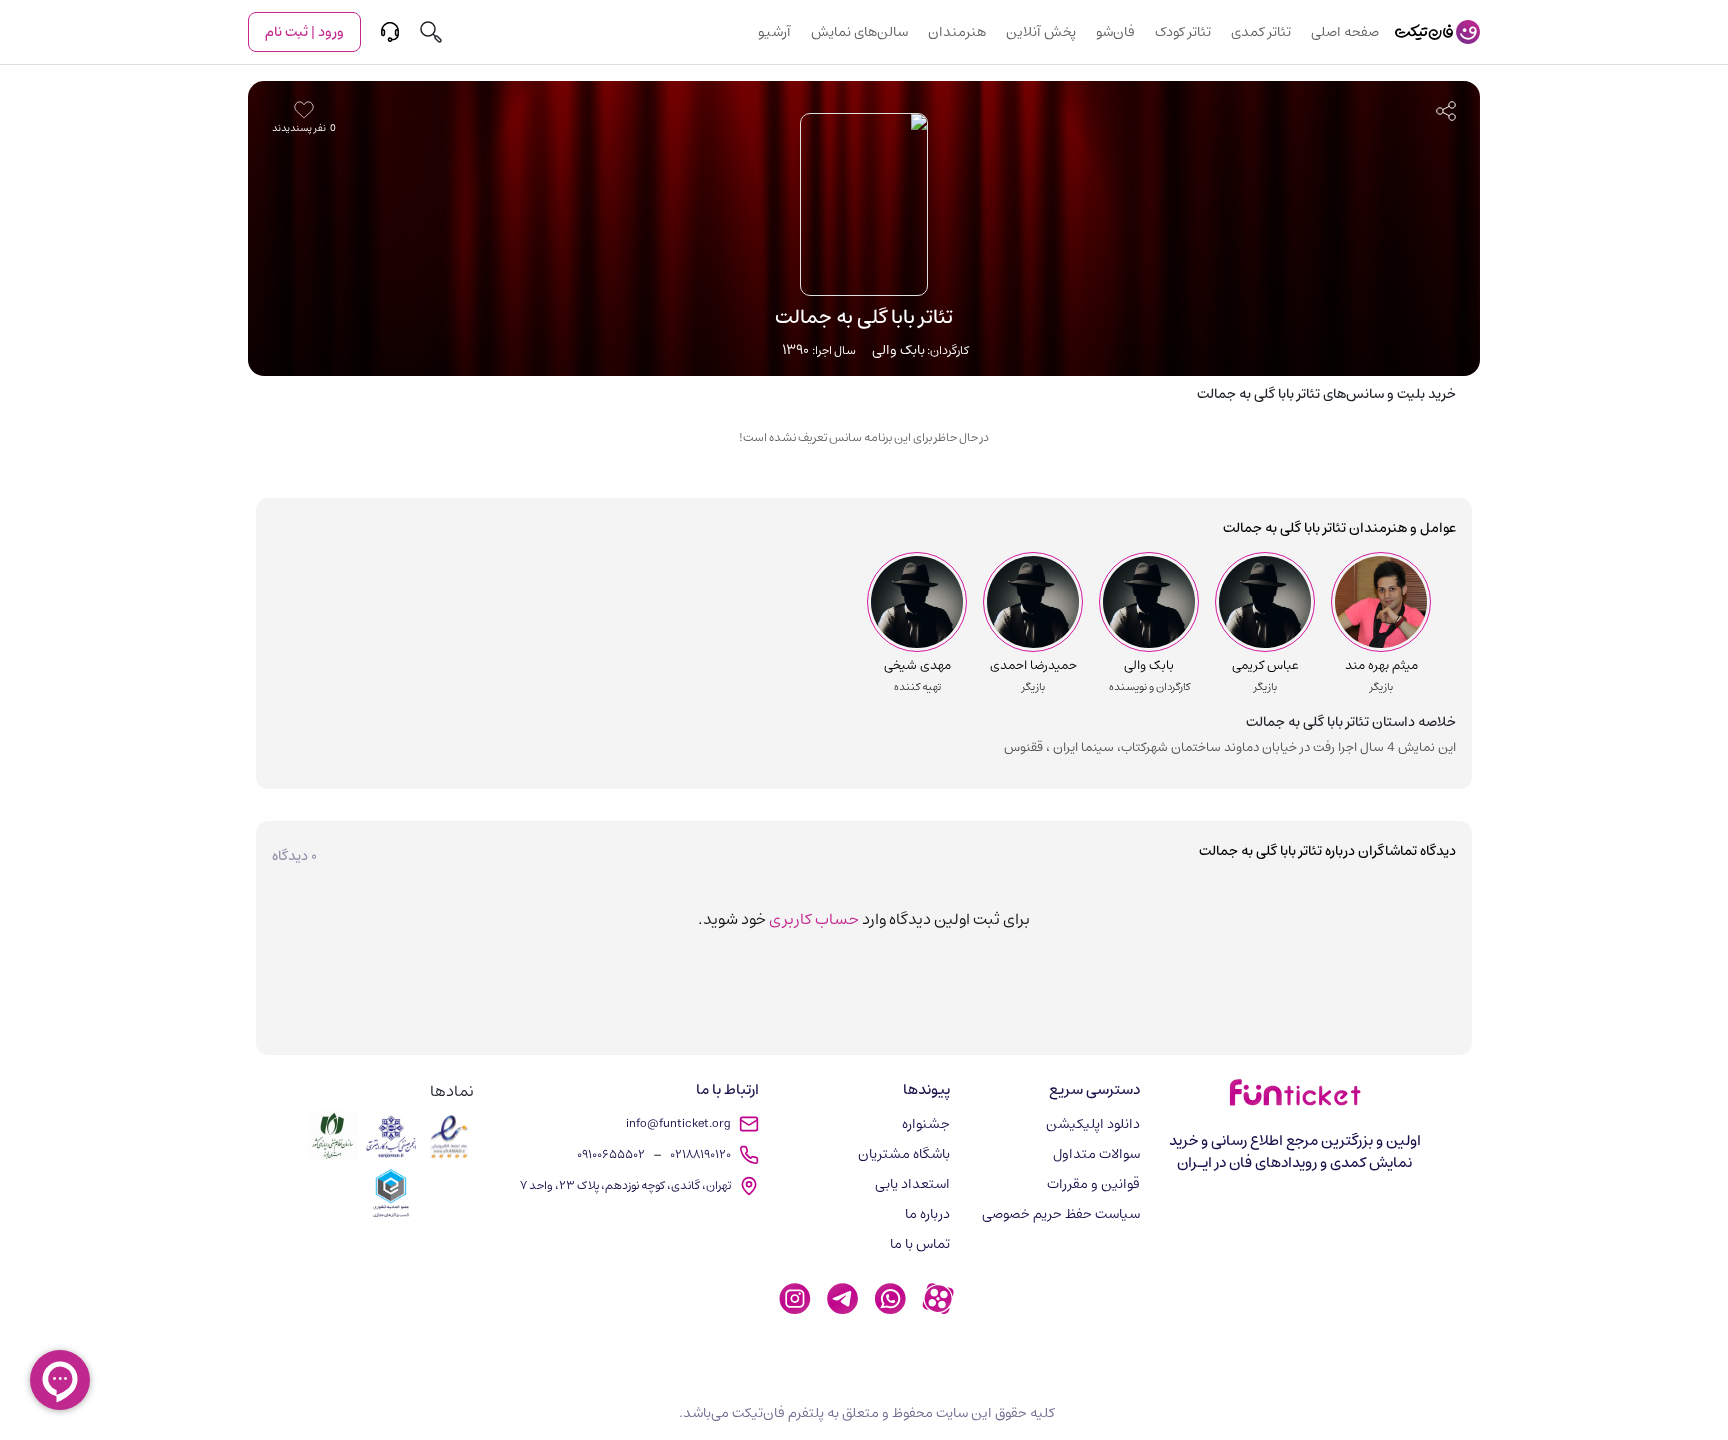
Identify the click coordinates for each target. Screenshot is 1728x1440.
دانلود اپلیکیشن (1093, 1124)
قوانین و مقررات (1093, 1184)
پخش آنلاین (1041, 32)
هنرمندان (957, 32)
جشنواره (926, 1124)
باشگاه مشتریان (904, 1154)
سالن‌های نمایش (859, 32)
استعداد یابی (912, 1184)
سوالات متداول (1096, 1154)
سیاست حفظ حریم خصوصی (1061, 1214)
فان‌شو (1115, 32)
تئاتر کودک (1183, 32)
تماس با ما (920, 1244)
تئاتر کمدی (1261, 32)
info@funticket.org (678, 1123)
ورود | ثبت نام (304, 32)
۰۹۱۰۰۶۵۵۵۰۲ (611, 1154)
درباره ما (927, 1214)
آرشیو (774, 32)
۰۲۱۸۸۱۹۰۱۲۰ (700, 1154)
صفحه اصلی (1345, 32)
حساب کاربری (814, 919)
